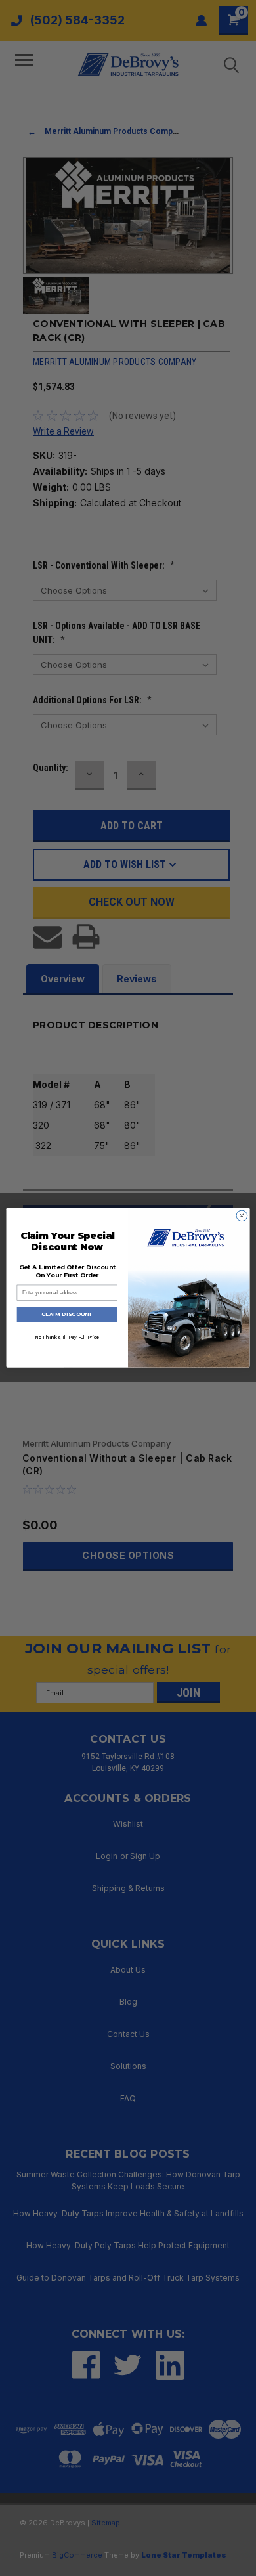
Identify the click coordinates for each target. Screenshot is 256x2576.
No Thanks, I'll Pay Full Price (67, 1337)
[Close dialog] (242, 1216)
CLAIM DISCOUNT (67, 1315)
